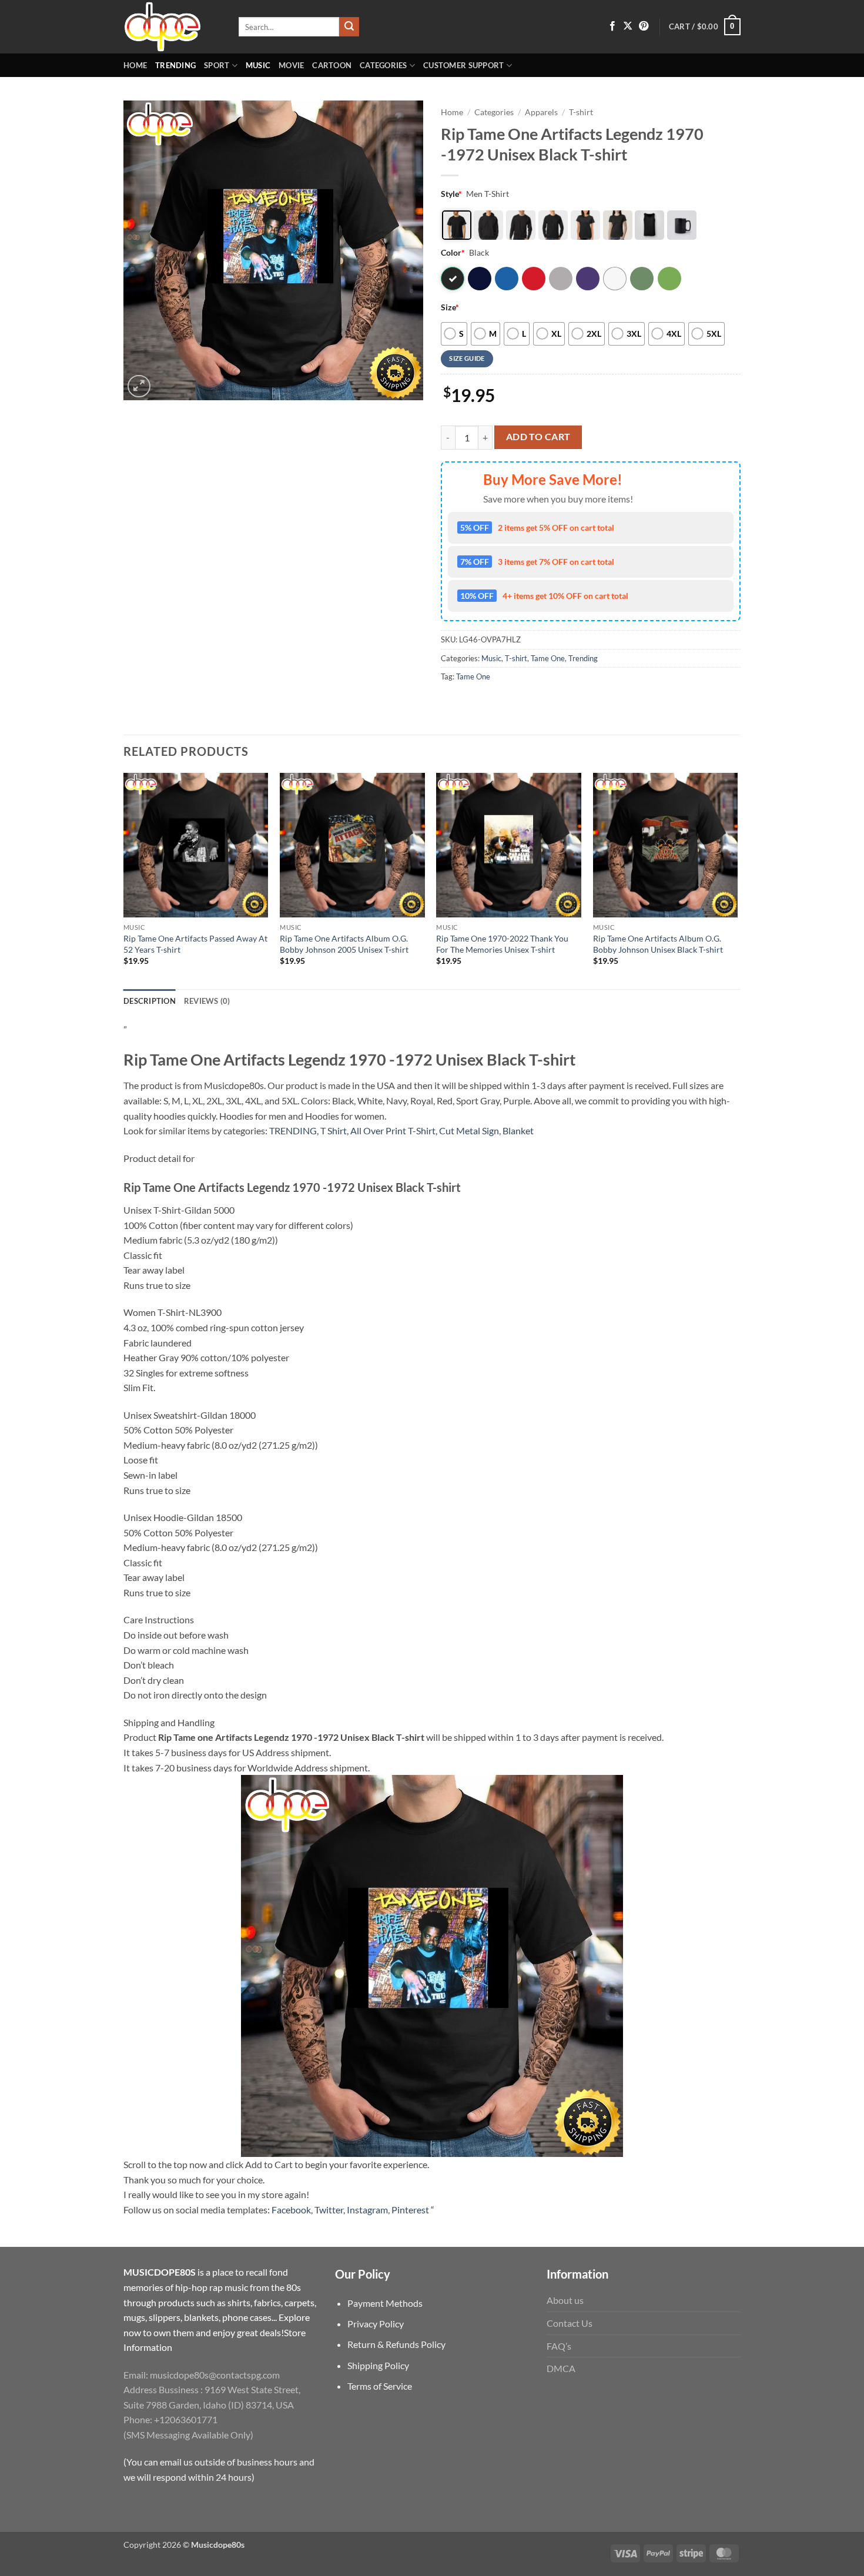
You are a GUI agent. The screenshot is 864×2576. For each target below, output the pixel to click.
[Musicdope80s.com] (172, 27)
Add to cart (538, 437)
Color (453, 252)
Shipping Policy (378, 2365)
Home (135, 65)
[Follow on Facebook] (612, 26)
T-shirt (581, 112)
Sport (217, 65)
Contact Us (570, 2323)
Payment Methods (385, 2303)
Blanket (518, 1130)
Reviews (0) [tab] (207, 1001)
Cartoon (332, 65)
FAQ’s (559, 2346)
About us (565, 2300)
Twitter (329, 2210)
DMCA (561, 2368)
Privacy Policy (376, 2324)
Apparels (541, 112)
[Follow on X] (628, 26)
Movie (291, 65)
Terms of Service (380, 2386)
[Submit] (349, 27)
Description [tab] (150, 1001)
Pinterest (410, 2210)
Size (450, 307)
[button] (705, 27)
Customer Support (463, 65)
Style (451, 194)
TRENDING (293, 1130)
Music (258, 65)
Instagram (367, 2210)
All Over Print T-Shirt (393, 1130)
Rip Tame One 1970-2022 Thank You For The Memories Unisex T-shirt (502, 944)
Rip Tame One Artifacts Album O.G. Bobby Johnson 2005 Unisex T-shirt (344, 944)
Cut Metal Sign (469, 1130)
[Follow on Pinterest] (644, 26)
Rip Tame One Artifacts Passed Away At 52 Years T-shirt (195, 944)
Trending (175, 65)
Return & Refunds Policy (396, 2344)
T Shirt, (334, 1130)
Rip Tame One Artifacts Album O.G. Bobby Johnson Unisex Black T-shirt (658, 944)
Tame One (548, 658)
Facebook (291, 2210)
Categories (384, 65)
